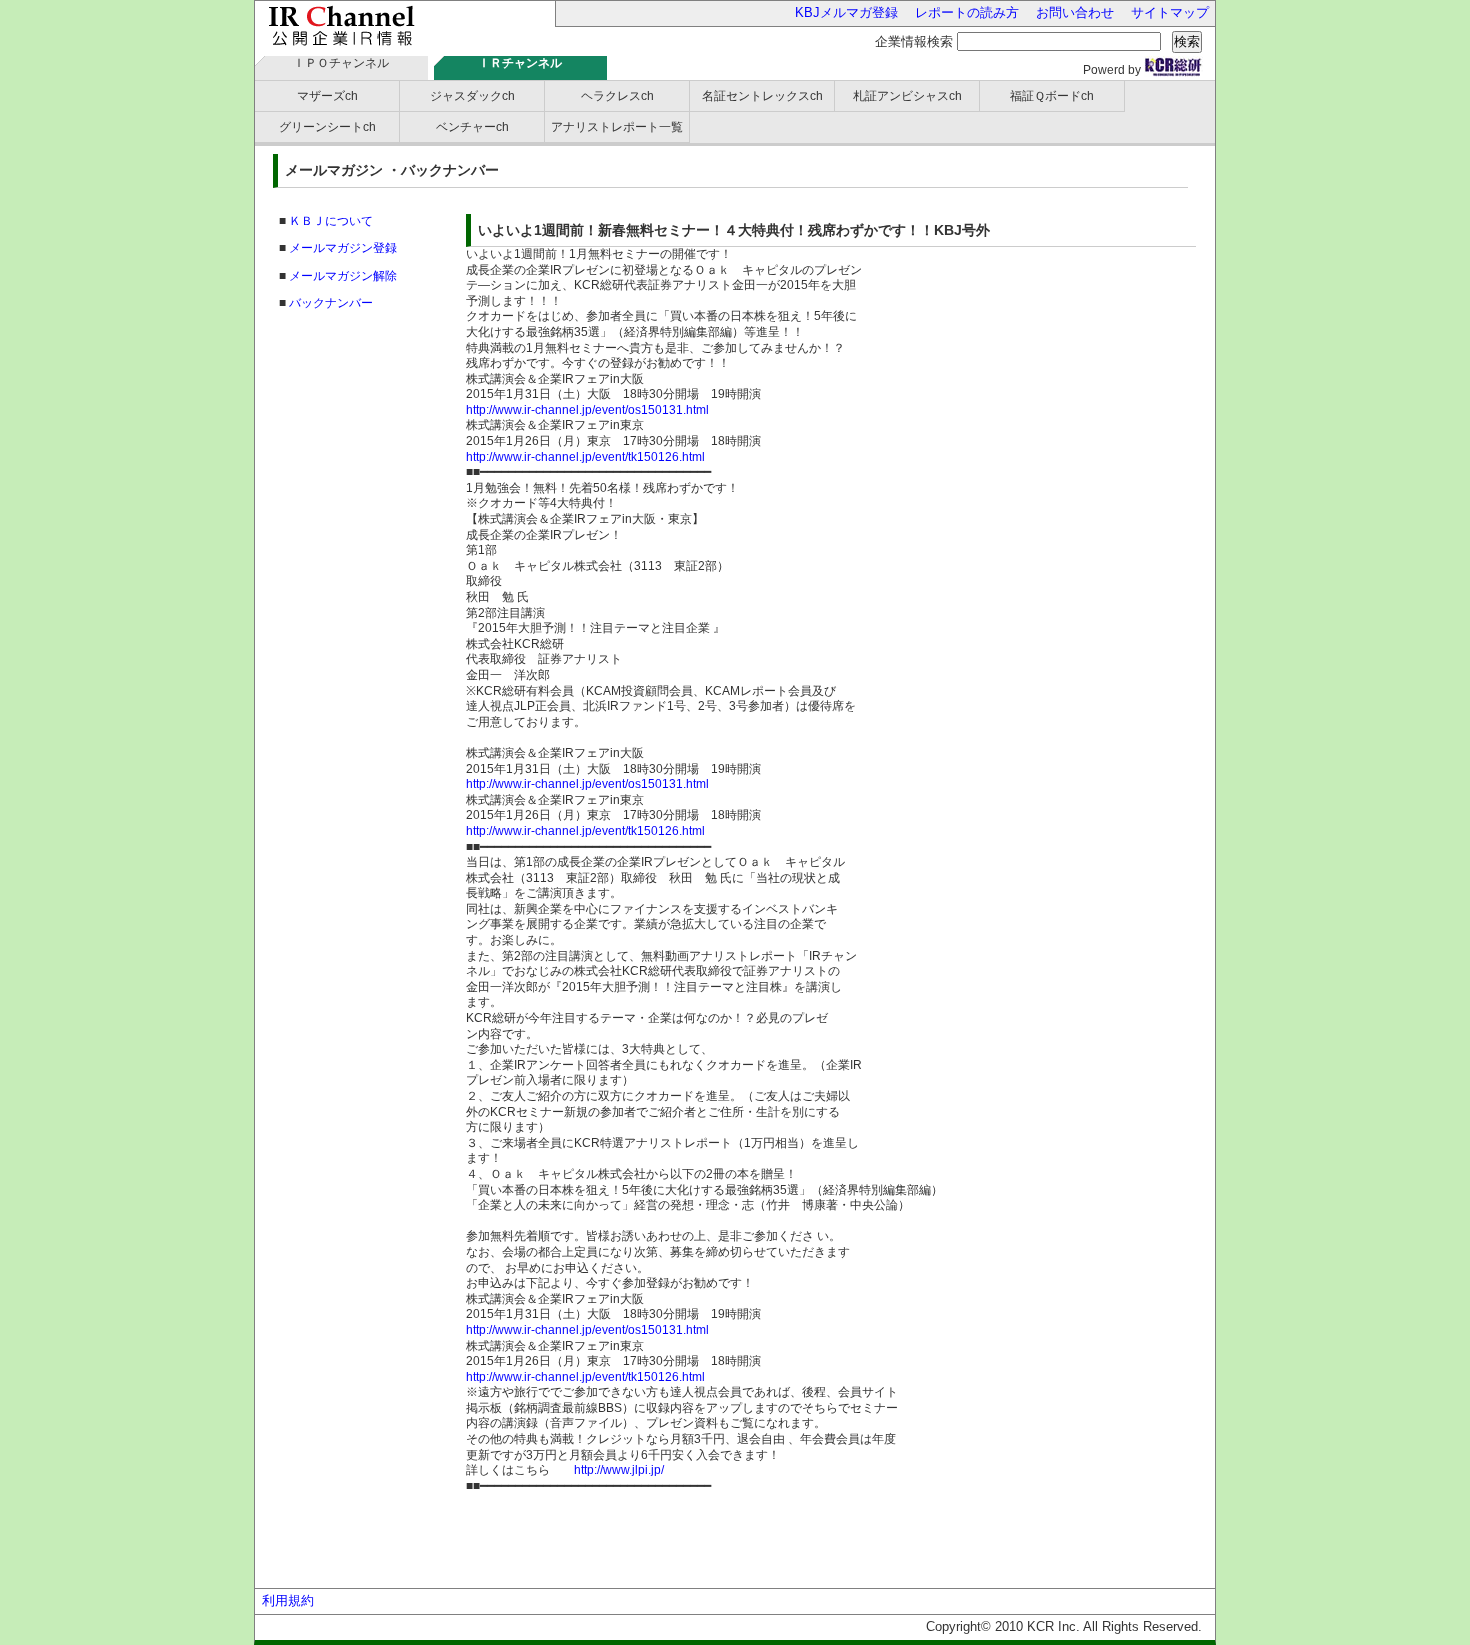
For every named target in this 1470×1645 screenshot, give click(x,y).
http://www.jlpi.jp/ (619, 1470)
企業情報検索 (914, 41)
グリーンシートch (327, 127)
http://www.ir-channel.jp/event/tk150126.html (585, 457)
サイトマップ (1170, 12)
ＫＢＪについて (331, 221)
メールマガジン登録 (343, 248)
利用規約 (288, 1600)
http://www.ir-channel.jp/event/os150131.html (587, 410)
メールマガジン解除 (343, 276)
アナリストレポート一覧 (617, 127)
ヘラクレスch (617, 96)
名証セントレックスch (762, 96)
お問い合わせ (1075, 12)
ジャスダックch (472, 96)
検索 (1187, 41)
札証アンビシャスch (907, 96)
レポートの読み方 (967, 12)
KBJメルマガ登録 (846, 12)
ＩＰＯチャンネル (341, 63)
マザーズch (327, 96)
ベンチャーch (472, 127)
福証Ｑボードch (1052, 96)
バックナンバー (331, 303)
